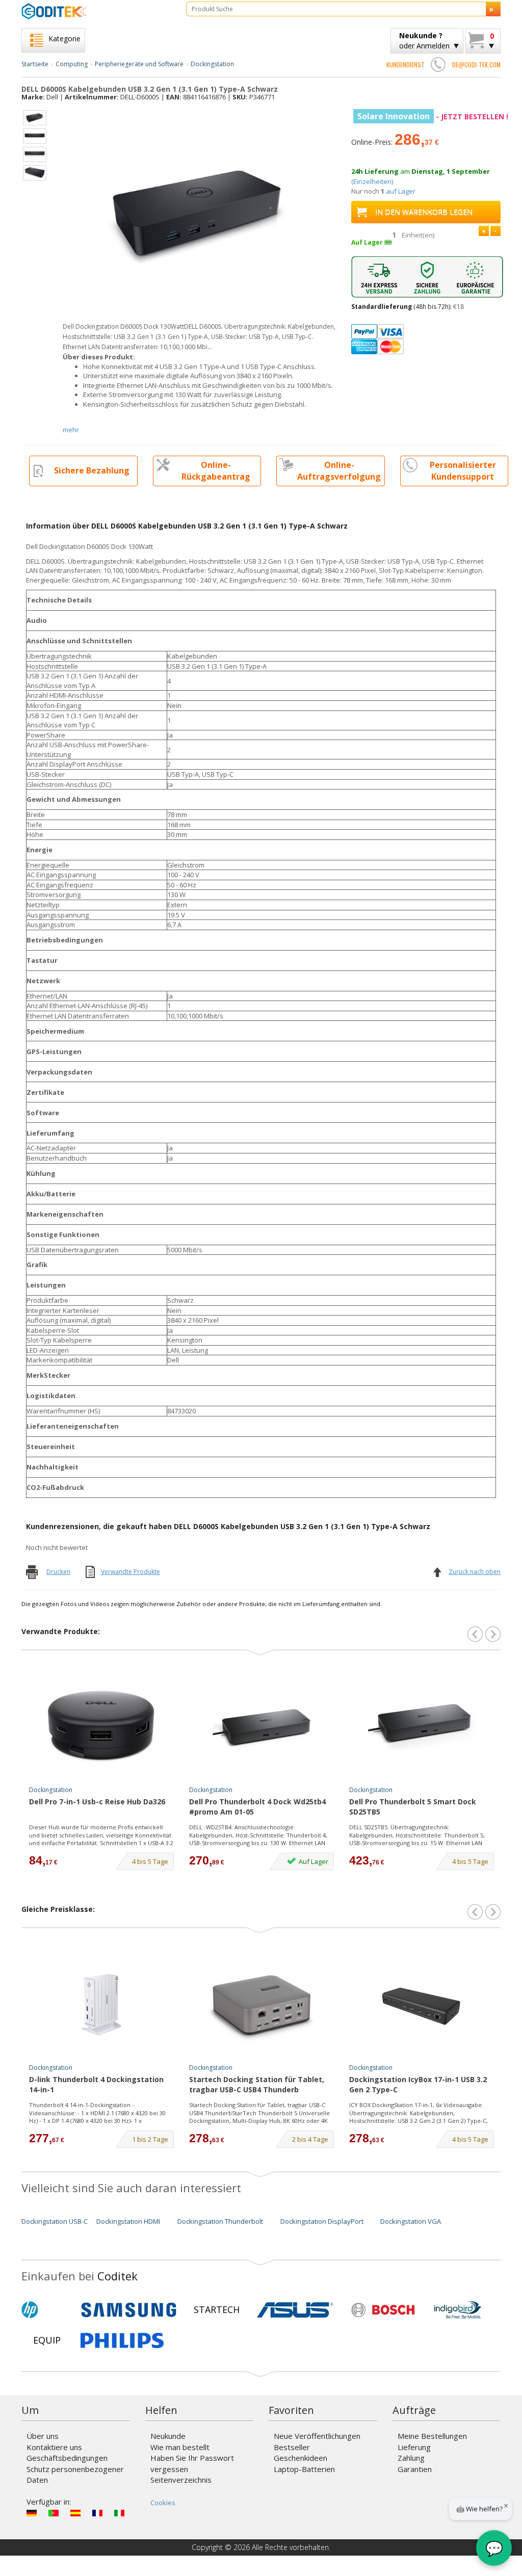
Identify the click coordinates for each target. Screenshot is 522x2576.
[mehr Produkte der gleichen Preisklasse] (493, 1912)
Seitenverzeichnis (181, 2480)
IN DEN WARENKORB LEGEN (424, 212)
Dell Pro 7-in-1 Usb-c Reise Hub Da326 (97, 1802)
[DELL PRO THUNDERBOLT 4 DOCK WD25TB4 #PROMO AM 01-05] (262, 1727)
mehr (71, 430)
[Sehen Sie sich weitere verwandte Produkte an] (493, 1634)
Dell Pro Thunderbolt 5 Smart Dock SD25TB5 (413, 1807)
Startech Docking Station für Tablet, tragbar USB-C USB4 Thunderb (257, 2084)
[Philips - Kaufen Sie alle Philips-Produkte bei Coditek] (122, 2341)
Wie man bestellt (180, 2447)
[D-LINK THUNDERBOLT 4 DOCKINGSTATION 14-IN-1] (101, 2005)
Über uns (43, 2436)
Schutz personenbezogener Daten (75, 2474)
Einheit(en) (418, 235)
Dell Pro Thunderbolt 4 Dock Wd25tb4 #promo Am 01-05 (257, 1807)
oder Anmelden (424, 41)
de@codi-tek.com (476, 64)
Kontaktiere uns (54, 2447)
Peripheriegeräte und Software (139, 64)
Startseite (35, 64)
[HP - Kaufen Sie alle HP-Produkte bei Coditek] (47, 2310)
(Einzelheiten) (372, 181)
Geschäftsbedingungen (67, 2458)
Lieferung (414, 2447)
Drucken (58, 1572)
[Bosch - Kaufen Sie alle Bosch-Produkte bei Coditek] (383, 2310)
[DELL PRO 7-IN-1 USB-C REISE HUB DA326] (101, 1727)
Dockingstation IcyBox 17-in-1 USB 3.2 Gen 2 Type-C (418, 2084)
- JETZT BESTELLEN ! (433, 116)
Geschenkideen (301, 2458)
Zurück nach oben (475, 1572)
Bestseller (292, 2447)
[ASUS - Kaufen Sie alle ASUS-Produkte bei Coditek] (295, 2310)
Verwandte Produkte (130, 1572)
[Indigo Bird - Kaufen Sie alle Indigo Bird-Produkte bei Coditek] (458, 2310)
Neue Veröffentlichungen (317, 2436)
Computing (72, 64)
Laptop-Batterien (304, 2469)
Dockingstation (212, 64)
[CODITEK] (96, 11)
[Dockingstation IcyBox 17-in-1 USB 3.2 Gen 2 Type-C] (422, 2005)
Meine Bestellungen (432, 2436)
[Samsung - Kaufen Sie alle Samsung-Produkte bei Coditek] (129, 2310)
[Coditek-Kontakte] (438, 64)
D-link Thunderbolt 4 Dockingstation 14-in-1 (96, 2084)
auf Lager (401, 191)
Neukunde (168, 2436)
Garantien (415, 2469)
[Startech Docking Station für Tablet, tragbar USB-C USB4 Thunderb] (262, 2005)
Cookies (163, 2503)
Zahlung (411, 2458)
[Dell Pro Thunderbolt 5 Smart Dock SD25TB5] (422, 1727)
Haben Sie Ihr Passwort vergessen (192, 2463)
